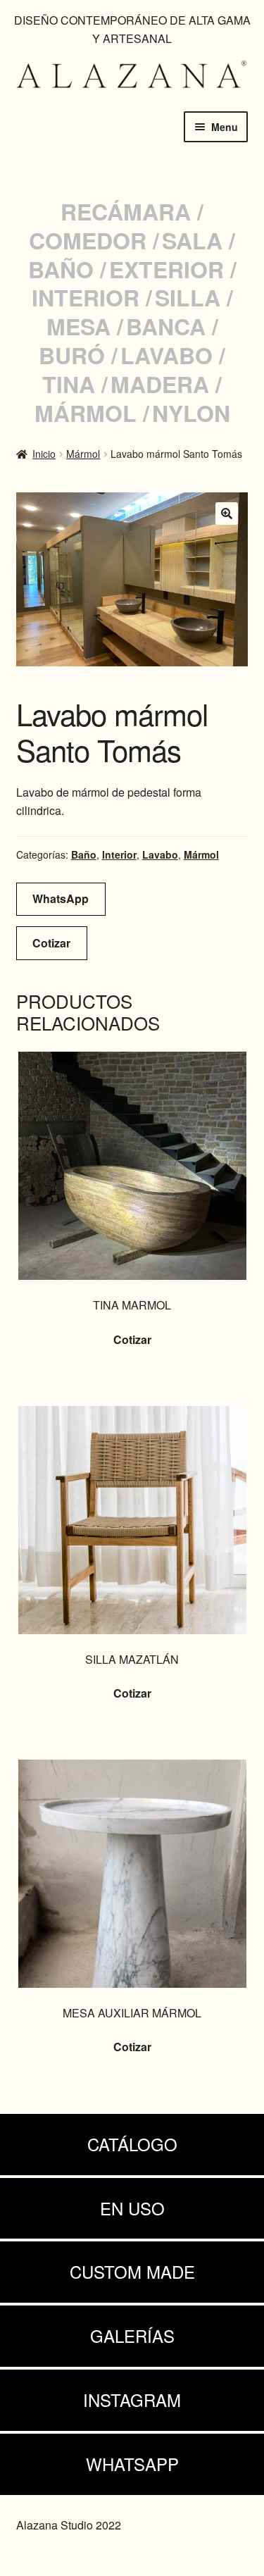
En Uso (132, 2208)
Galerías (132, 2335)
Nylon (191, 413)
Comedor (88, 240)
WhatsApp (61, 898)
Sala (192, 240)
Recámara (126, 211)
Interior (86, 297)
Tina (69, 384)
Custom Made (132, 2271)
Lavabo (166, 355)
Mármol (86, 413)
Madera (160, 384)
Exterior (166, 269)
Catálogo (132, 2144)
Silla (188, 297)
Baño (61, 269)
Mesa (78, 326)
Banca (166, 326)
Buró (72, 355)
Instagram (132, 2400)
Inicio (44, 454)
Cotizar (51, 943)
